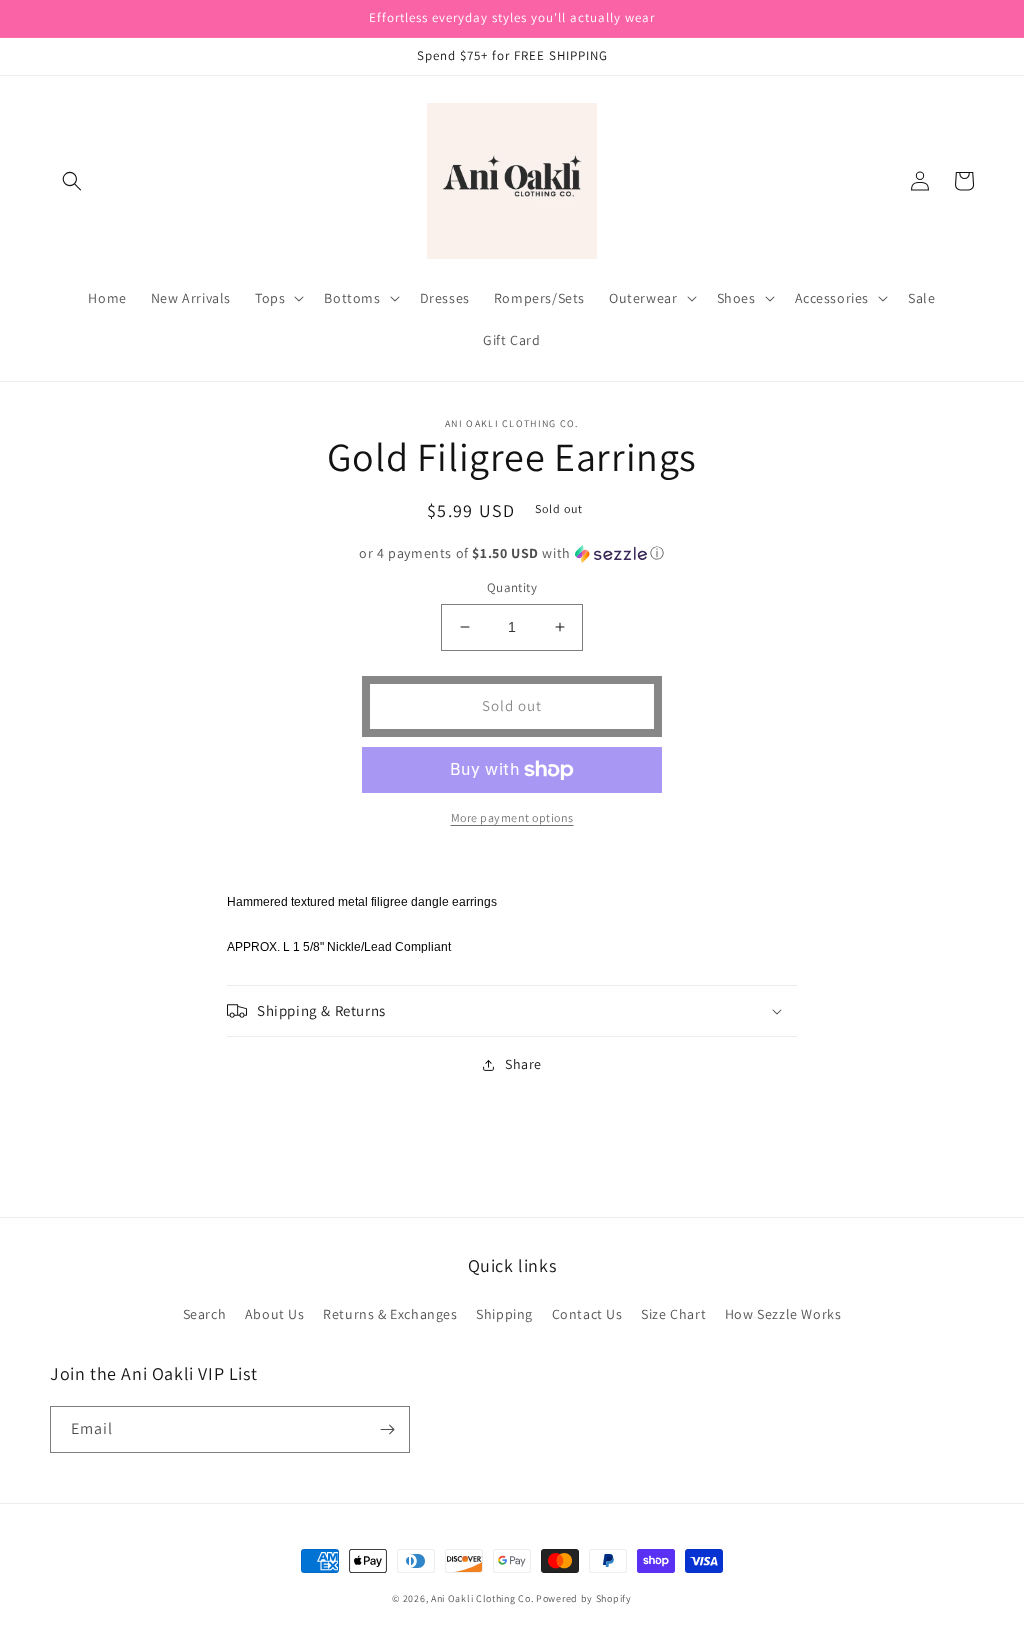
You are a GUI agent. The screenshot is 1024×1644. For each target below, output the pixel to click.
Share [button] (523, 1064)
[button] (72, 181)
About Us (275, 1314)
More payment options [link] (512, 817)
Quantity (512, 587)
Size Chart (673, 1314)
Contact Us (587, 1314)
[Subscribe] (387, 1429)
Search (205, 1314)
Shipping (504, 1314)
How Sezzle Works (783, 1314)
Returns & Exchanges (390, 1314)
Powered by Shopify (584, 1598)
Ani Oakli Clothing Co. (483, 1598)
